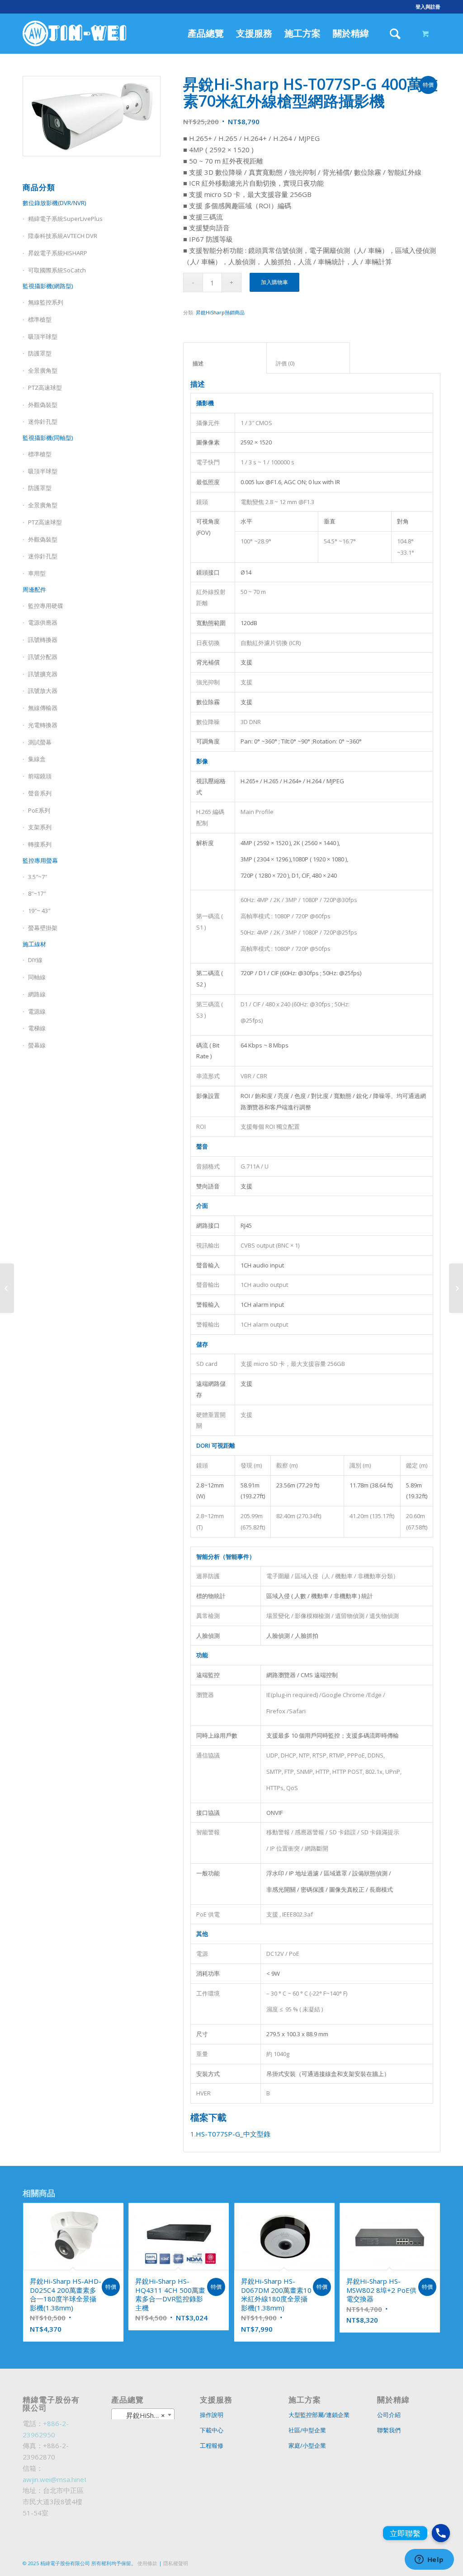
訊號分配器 (43, 657)
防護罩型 (40, 353)
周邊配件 (34, 589)
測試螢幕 (40, 742)
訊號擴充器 (43, 674)
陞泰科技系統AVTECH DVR (63, 236)
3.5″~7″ (38, 877)
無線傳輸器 (43, 708)
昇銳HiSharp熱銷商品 (220, 312)
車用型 (37, 573)
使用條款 (147, 2563)
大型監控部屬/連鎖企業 (319, 2415)
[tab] (225, 358)
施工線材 (34, 944)
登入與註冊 (428, 7)
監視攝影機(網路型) (48, 286)
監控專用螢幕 (40, 860)
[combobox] (143, 2415)
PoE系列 (39, 810)
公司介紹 (389, 2415)
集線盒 (37, 759)
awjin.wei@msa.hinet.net (61, 2479)
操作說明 (212, 2415)
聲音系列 (40, 793)
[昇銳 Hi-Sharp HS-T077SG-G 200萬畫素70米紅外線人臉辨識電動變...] (7, 1288)
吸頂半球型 (43, 337)
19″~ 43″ (39, 911)
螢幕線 (37, 1045)
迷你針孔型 (43, 421)
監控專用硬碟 (46, 606)
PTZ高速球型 (45, 388)
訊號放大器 (43, 691)
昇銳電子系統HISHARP (58, 253)
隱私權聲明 (176, 2563)
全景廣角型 (43, 370)
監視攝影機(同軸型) (48, 438)
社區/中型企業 (307, 2430)
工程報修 (212, 2445)
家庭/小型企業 (307, 2445)
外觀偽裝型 (43, 405)
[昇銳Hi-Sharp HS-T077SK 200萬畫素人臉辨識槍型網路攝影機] (456, 1288)
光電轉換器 (43, 725)
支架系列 (40, 827)
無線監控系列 (46, 302)
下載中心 (212, 2430)
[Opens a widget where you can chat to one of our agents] (429, 2560)
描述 (225, 363)
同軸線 (37, 977)
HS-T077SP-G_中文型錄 (233, 2134)
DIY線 (35, 960)
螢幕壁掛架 (43, 928)
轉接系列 (40, 844)
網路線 (37, 994)
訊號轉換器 (43, 640)
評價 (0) (308, 363)
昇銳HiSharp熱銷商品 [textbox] (145, 2415)
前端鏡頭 (40, 776)
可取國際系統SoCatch (57, 270)
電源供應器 (43, 622)
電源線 (37, 1011)
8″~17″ (37, 893)
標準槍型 (40, 319)
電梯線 (37, 1028)
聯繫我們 (389, 2430)
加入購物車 (274, 282)
